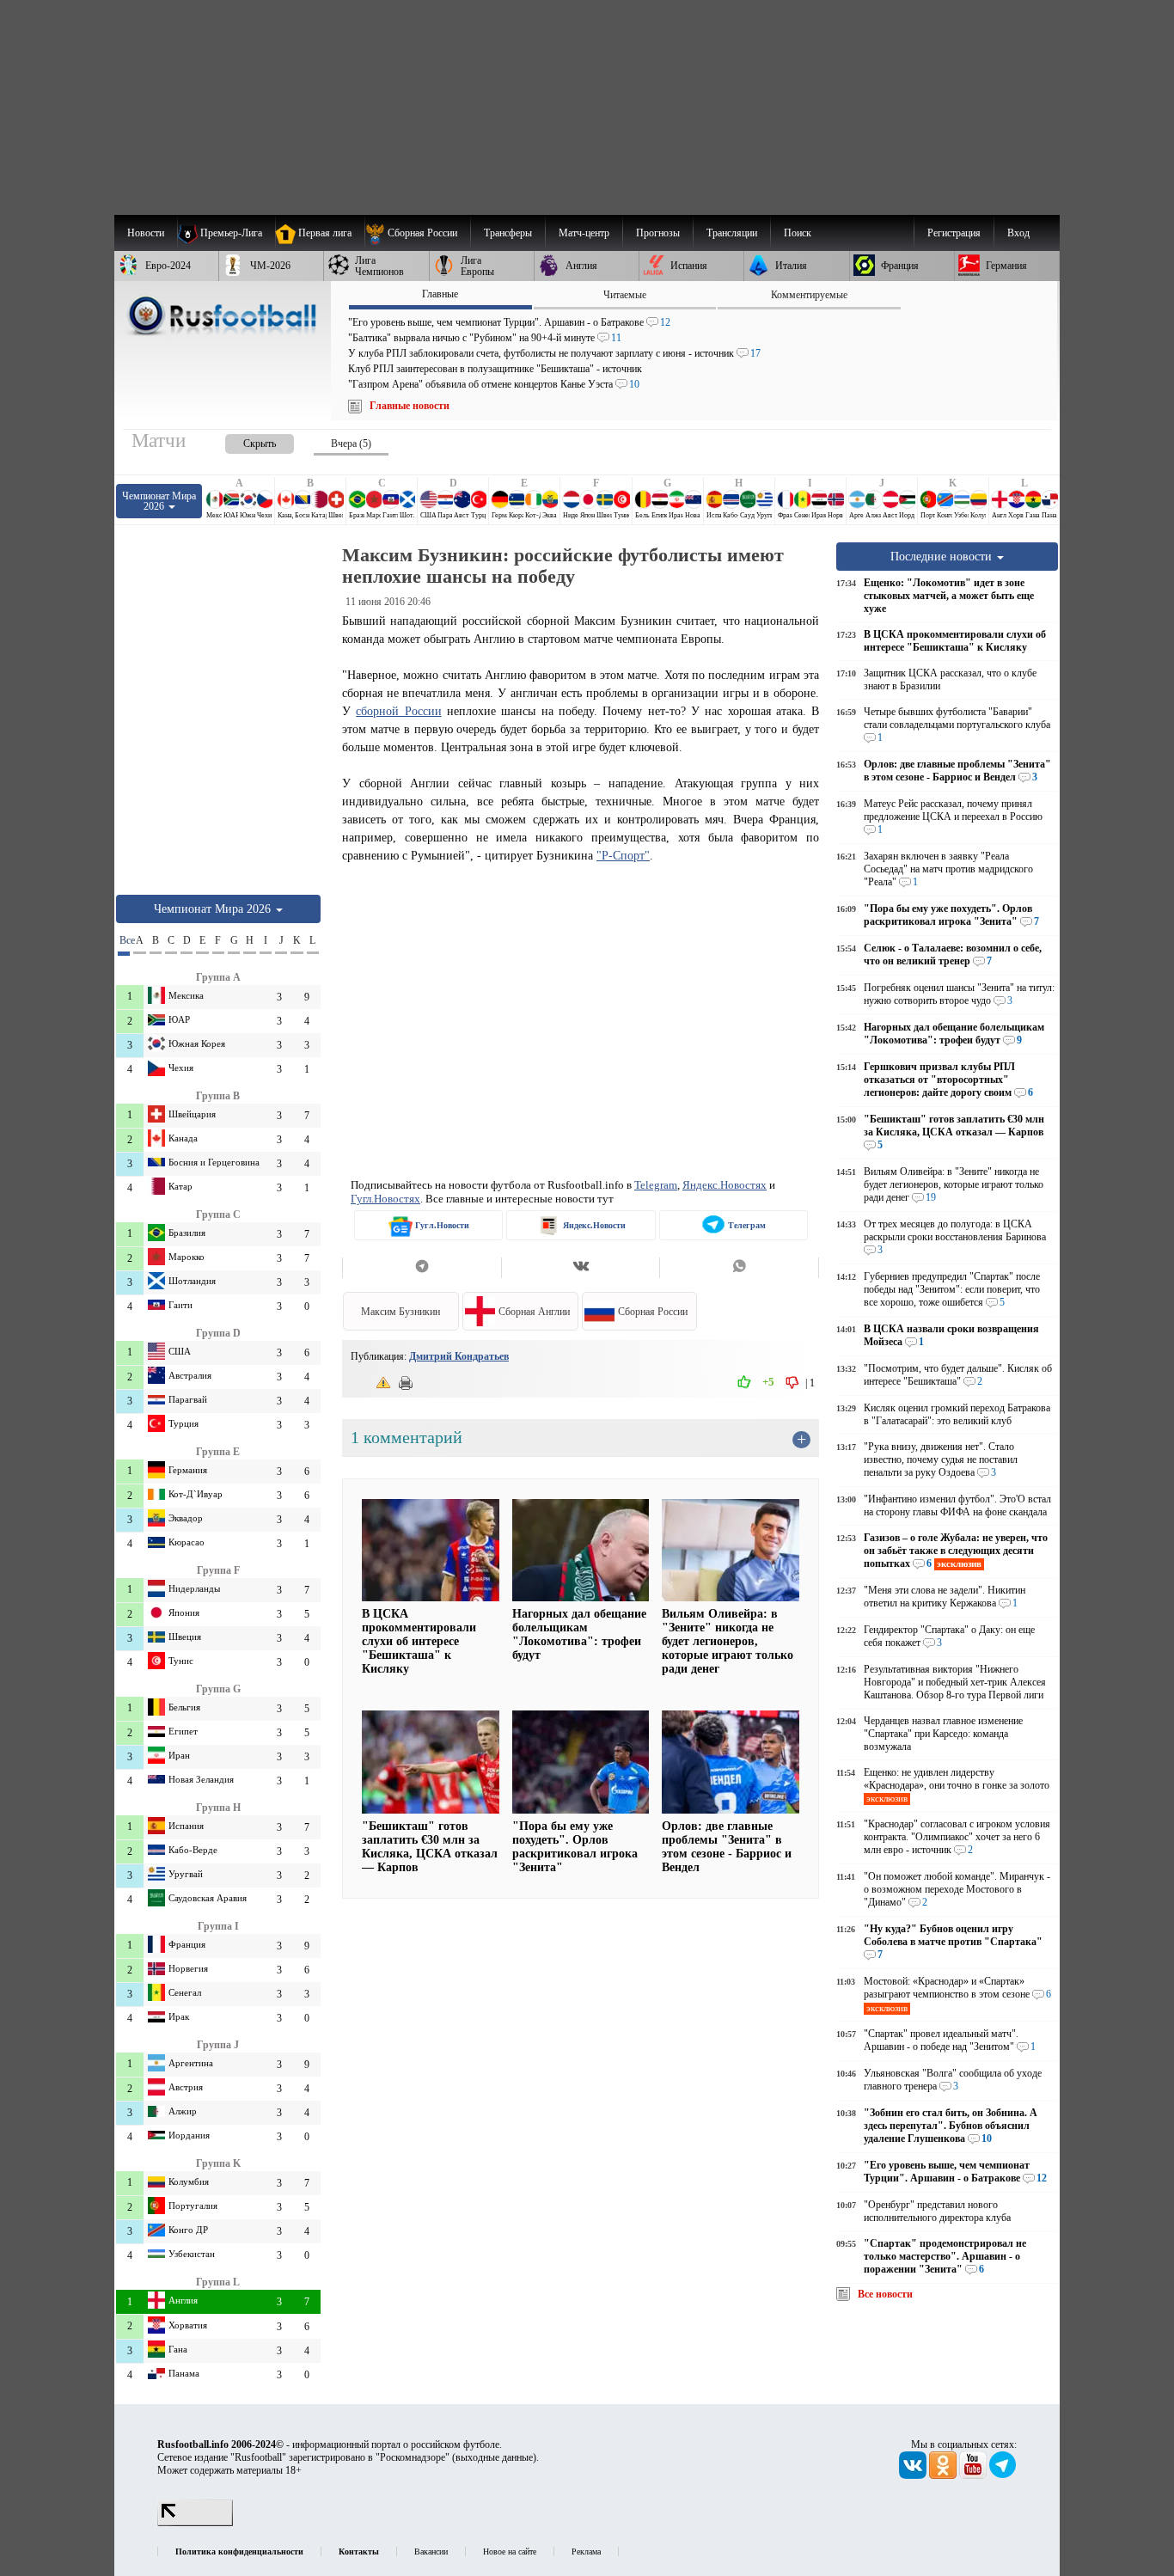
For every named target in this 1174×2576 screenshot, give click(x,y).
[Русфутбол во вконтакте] (914, 2475)
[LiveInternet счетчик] (195, 2523)
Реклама (586, 2552)
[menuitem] (417, 233)
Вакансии (431, 2552)
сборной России (398, 711)
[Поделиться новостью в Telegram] (422, 1268)
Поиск (798, 233)
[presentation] (242, 441)
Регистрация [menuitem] (954, 233)
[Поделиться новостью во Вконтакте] (581, 1268)
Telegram (656, 1185)
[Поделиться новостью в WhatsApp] (739, 1268)
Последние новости (943, 556)
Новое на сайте (510, 2552)
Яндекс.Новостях (725, 1185)
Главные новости (410, 406)
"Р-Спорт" (623, 855)
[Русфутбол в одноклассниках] (944, 2475)
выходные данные (494, 2457)
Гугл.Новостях (385, 1199)
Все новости (885, 2294)
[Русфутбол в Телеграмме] (1003, 2475)
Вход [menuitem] (1018, 233)
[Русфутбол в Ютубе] (974, 2475)
